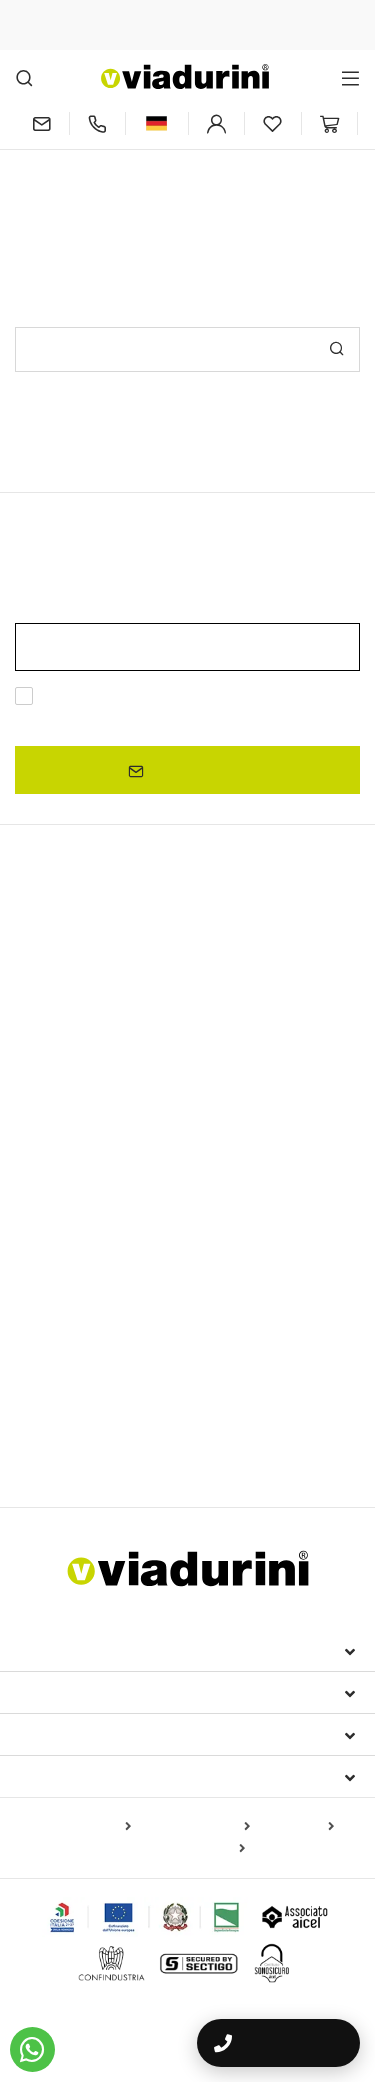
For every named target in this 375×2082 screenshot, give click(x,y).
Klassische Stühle (73, 1313)
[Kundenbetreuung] (98, 123)
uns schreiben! (287, 177)
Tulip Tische (272, 1211)
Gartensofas (289, 1412)
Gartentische (65, 1244)
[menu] (350, 77)
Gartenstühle (253, 1343)
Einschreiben (196, 770)
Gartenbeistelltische (88, 1441)
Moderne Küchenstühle (218, 1313)
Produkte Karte (80, 1827)
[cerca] (24, 77)
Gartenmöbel (71, 1377)
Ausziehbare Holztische (100, 1061)
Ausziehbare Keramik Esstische (118, 1032)
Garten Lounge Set (176, 1412)
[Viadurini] (185, 76)
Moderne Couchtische (88, 1185)
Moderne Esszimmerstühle (111, 1343)
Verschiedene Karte (182, 1849)
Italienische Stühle (95, 1279)
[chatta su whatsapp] (32, 2049)
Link (209, 719)
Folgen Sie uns (81, 1776)
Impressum (62, 1650)
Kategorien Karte (194, 1827)
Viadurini (57, 1692)
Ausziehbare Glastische (265, 1061)
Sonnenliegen (59, 1412)
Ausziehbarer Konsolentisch (115, 1091)
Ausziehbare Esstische (114, 997)
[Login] (217, 123)
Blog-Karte (296, 1827)
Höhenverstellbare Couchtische (118, 1211)
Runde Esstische (71, 1160)
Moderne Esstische (98, 1125)
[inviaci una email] (42, 123)
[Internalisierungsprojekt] (145, 1917)
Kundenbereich (84, 1734)
